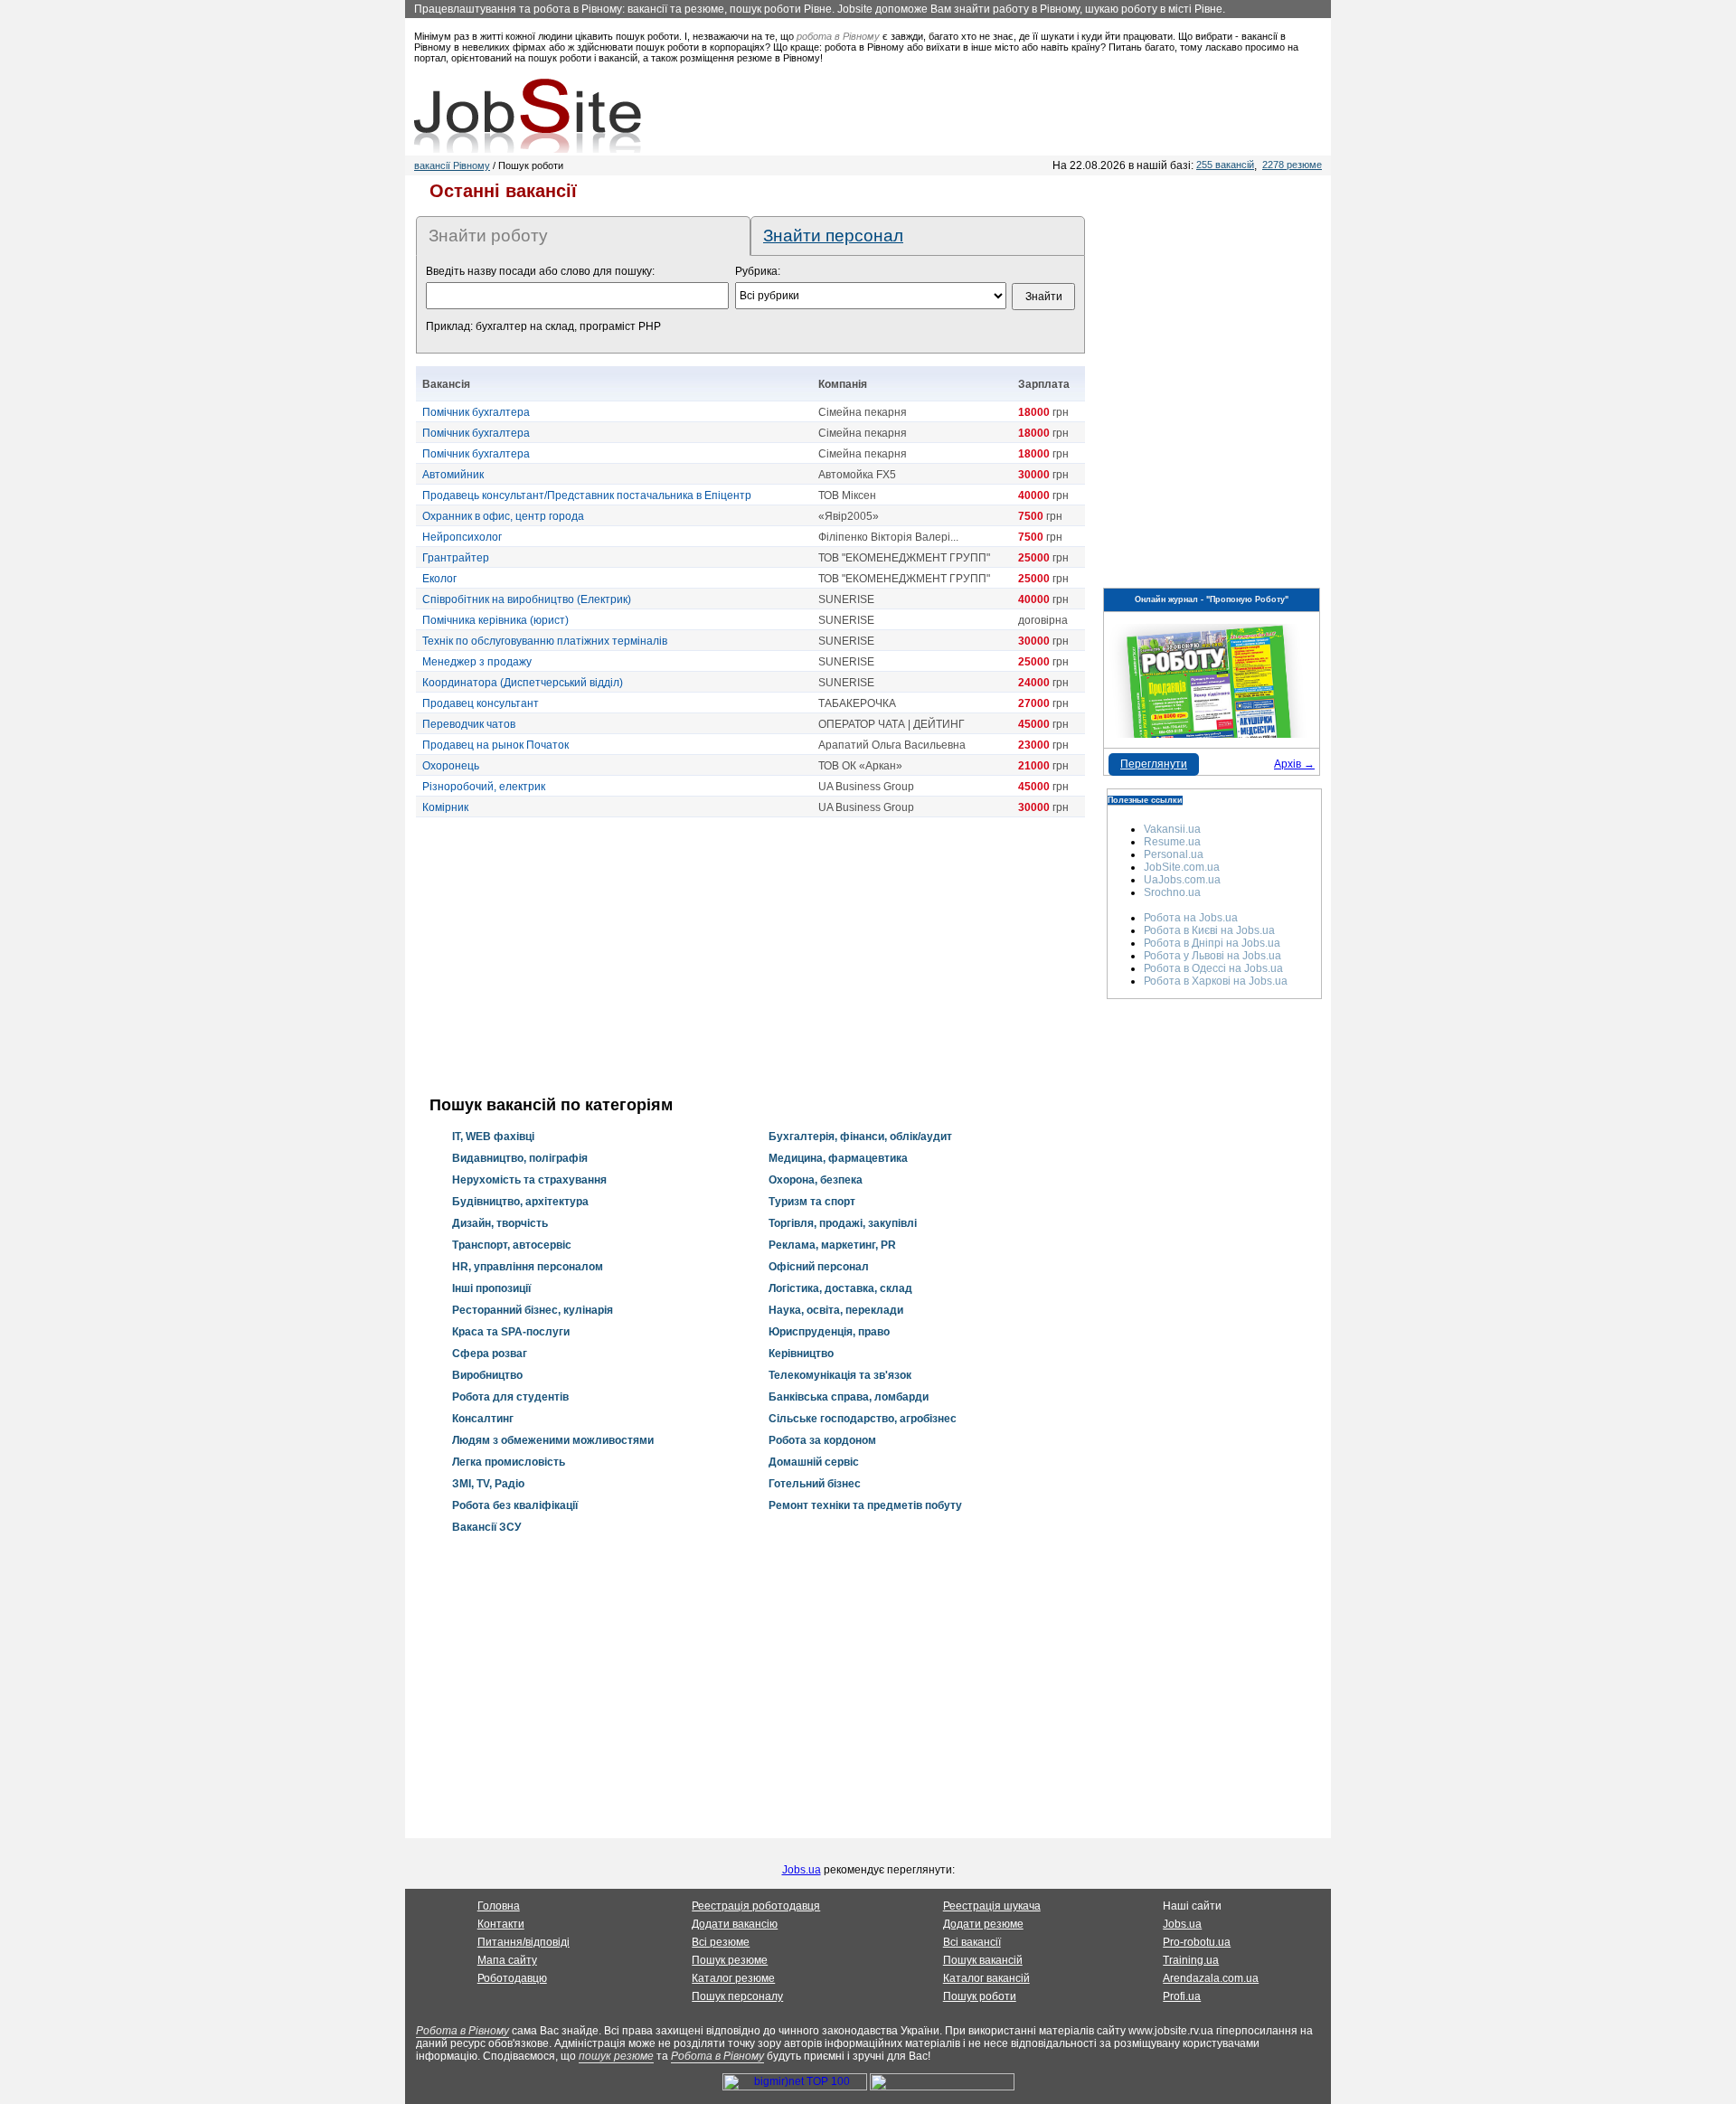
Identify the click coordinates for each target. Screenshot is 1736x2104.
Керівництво (801, 1354)
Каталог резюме (733, 1978)
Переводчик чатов (469, 724)
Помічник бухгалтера (476, 412)
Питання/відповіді (524, 1942)
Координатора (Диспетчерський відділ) (523, 683)
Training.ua (1191, 1960)
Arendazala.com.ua (1211, 1978)
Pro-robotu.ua (1197, 1942)
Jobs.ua (802, 1870)
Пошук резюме (730, 1960)
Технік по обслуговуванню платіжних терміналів (545, 641)
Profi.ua (1182, 1996)
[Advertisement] (750, 957)
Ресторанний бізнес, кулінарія (533, 1310)
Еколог (439, 579)
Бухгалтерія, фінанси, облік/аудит (860, 1137)
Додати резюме (983, 1924)
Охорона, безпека (816, 1180)
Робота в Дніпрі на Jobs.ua (1212, 943)
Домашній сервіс (814, 1462)
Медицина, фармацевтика (838, 1158)
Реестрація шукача (992, 1906)
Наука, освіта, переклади (836, 1310)
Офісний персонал (819, 1267)
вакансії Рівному (452, 165)
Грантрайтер (456, 558)
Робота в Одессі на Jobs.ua (1213, 968)
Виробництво (487, 1375)
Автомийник (453, 475)
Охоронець (451, 766)
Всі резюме (721, 1942)
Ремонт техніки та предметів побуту (865, 1505)
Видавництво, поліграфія (520, 1158)
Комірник (445, 807)
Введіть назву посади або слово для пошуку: (540, 271)
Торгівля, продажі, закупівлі (843, 1223)
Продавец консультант (481, 703)
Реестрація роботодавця (756, 1906)
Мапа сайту (507, 1960)
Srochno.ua (1172, 892)
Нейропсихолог (462, 537)
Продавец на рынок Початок (495, 745)
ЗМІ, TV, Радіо (488, 1484)
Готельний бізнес (815, 1484)
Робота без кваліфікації (515, 1505)
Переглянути (1154, 764)
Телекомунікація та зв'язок (840, 1375)
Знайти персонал (833, 236)
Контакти (501, 1924)
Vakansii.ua (1172, 829)
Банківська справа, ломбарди (849, 1397)
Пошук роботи (980, 1996)
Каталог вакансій (986, 1978)
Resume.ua (1172, 842)
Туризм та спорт (812, 1202)
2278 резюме (1292, 165)
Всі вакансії (972, 1942)
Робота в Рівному (462, 2031)
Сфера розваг (490, 1354)
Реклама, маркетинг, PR (832, 1245)
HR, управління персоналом (528, 1267)
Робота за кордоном (822, 1440)
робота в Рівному (838, 36)
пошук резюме (616, 2056)
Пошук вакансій (983, 1960)
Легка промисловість (509, 1462)
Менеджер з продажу (477, 662)
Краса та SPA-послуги (511, 1332)
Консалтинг (483, 1419)
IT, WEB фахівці (493, 1137)
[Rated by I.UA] (942, 2087)
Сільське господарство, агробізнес (863, 1419)
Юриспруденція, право (829, 1332)
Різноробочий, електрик (484, 787)
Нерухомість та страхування (529, 1180)
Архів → (1294, 764)
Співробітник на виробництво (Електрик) (527, 599)
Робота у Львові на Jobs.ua (1212, 956)
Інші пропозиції (491, 1288)
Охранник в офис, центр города (503, 516)
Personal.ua (1174, 854)
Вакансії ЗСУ (486, 1527)
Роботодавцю (512, 1978)
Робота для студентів (510, 1397)
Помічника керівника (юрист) (495, 620)
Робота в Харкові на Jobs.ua (1216, 981)
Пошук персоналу (737, 1996)
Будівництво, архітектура (520, 1202)
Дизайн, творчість (500, 1223)
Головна (499, 1906)
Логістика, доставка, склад (840, 1288)
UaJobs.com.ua (1182, 880)
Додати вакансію (735, 1924)
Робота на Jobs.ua (1191, 918)
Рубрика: (758, 271)
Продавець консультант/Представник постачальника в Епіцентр (587, 495)
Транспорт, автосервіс (512, 1245)
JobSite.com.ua (1182, 867)
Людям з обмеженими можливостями (553, 1440)
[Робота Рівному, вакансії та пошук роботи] (528, 116)
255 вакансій (1225, 165)
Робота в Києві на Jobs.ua (1209, 930)
